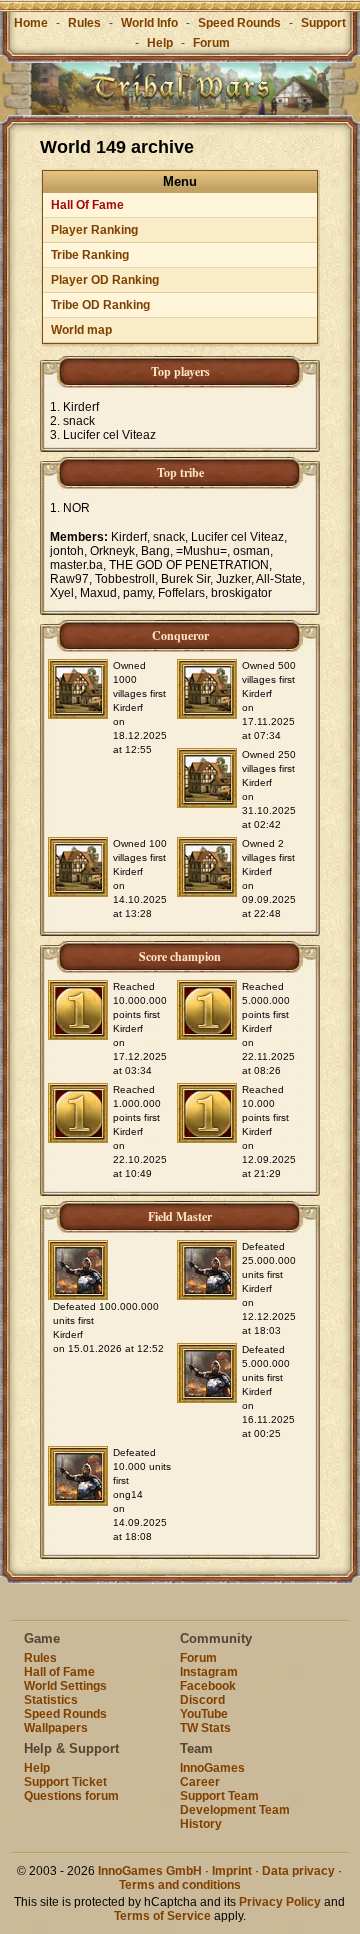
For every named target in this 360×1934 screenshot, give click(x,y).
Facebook (208, 1686)
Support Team (219, 1796)
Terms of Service (162, 1916)
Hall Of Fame (87, 205)
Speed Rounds (239, 23)
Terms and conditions (180, 1885)
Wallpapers (56, 1728)
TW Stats (205, 1728)
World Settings (65, 1686)
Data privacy (298, 1871)
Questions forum (71, 1796)
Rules (84, 23)
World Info (149, 23)
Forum (211, 43)
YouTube (204, 1714)
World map (81, 330)
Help (160, 43)
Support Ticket (65, 1782)
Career (200, 1782)
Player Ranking (94, 230)
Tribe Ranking (90, 255)
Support (323, 23)
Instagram (209, 1672)
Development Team (235, 1810)
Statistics (51, 1700)
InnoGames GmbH (150, 1871)
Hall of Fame (59, 1672)
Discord (202, 1700)
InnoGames (212, 1768)
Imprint (232, 1871)
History (201, 1824)
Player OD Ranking (105, 280)
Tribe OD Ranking (100, 305)
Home (31, 23)
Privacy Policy (280, 1902)
